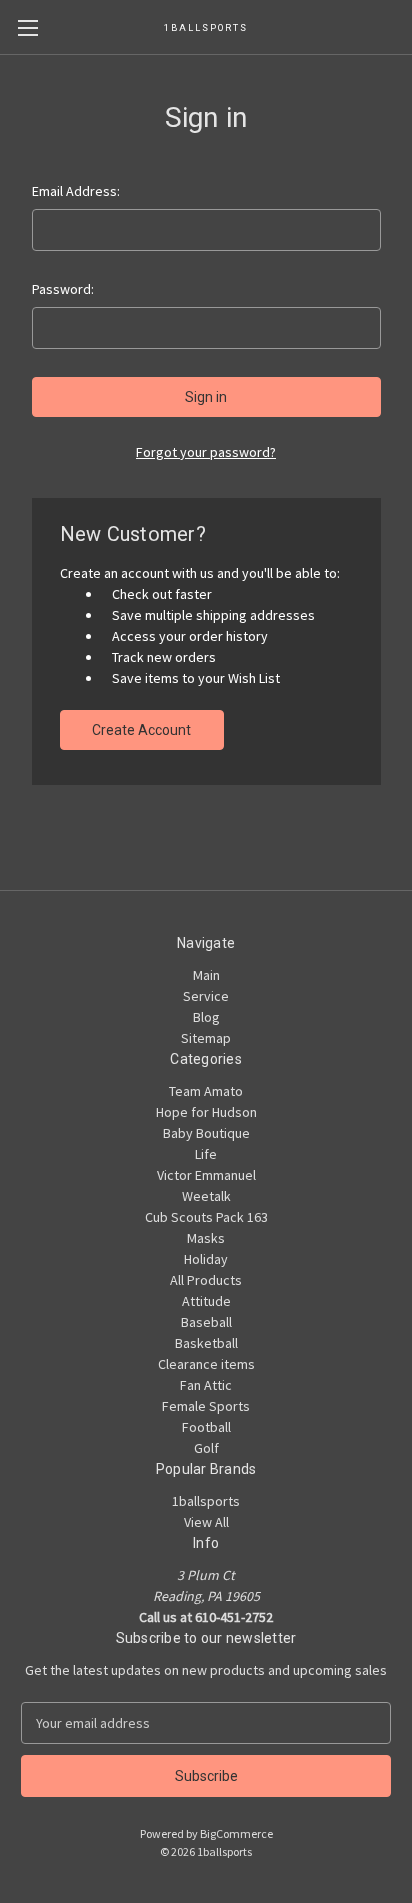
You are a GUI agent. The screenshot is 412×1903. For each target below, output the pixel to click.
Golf (206, 1448)
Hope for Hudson (206, 1112)
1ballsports (206, 1501)
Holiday (206, 1259)
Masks (206, 1238)
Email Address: (76, 191)
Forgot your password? (206, 452)
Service (206, 996)
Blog (206, 1017)
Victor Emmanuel (206, 1175)
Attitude (206, 1301)
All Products (206, 1280)
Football (206, 1427)
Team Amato (206, 1091)
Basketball (206, 1343)
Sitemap (206, 1038)
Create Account (141, 730)
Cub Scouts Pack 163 (206, 1217)
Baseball (206, 1322)
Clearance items (206, 1364)
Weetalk (206, 1196)
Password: (63, 289)
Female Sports (206, 1406)
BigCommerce (236, 1833)
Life (206, 1154)
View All (206, 1522)
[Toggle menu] (27, 27)
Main (206, 975)
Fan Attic (206, 1385)
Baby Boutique (206, 1133)
